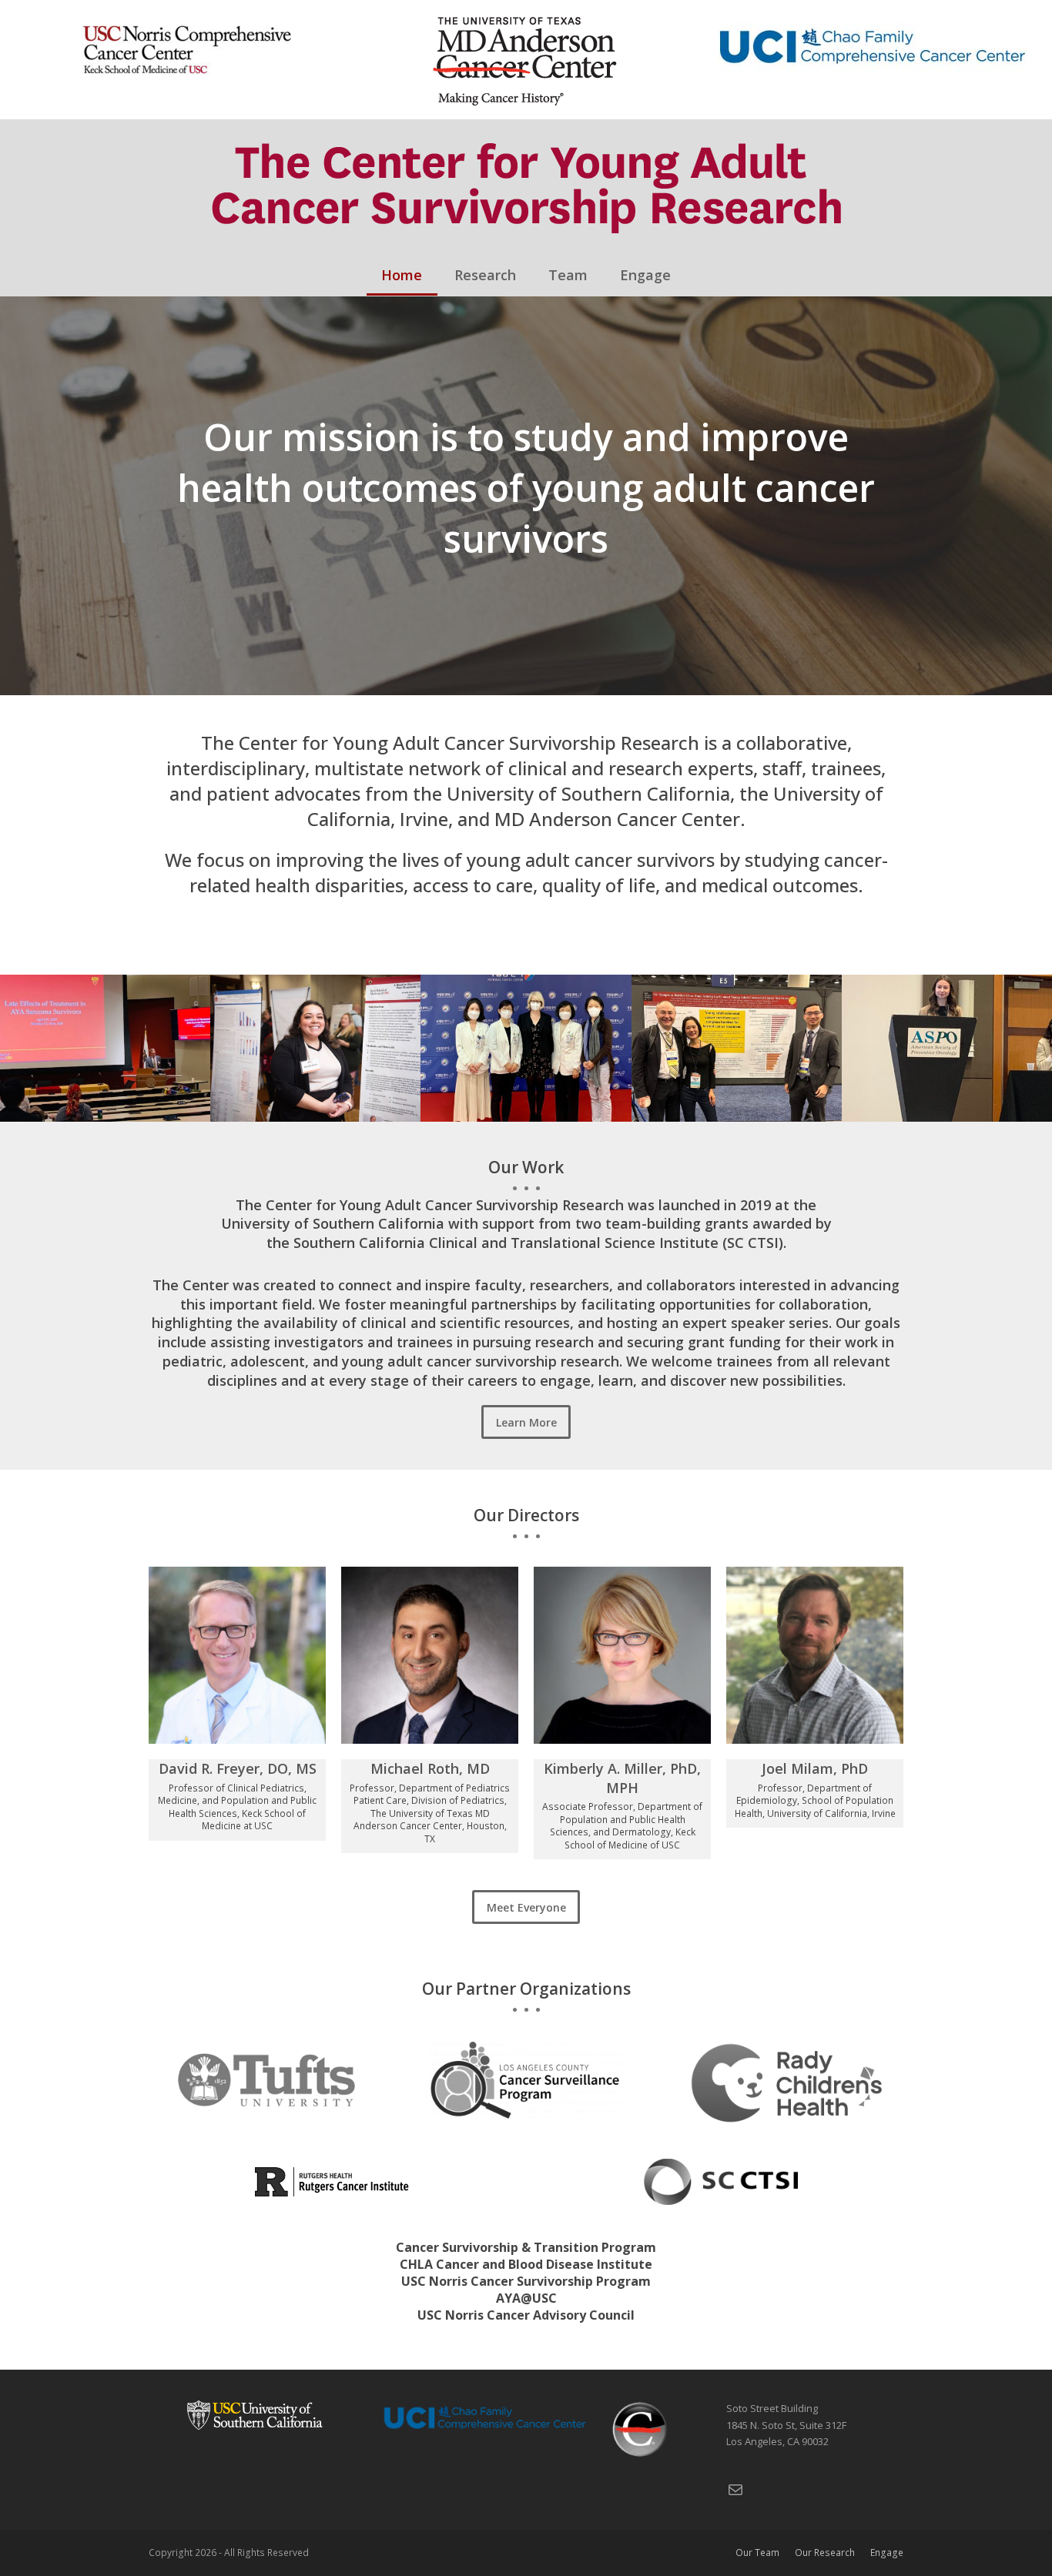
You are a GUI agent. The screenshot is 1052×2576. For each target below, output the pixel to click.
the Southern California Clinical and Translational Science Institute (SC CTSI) (525, 1243)
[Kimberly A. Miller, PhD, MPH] (622, 1654)
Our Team (757, 2553)
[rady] (786, 2082)
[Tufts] (266, 2079)
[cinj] (332, 2180)
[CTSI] (721, 2180)
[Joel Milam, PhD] (815, 1654)
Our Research (825, 2553)
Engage (887, 2553)
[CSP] (526, 2079)
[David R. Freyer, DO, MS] (237, 1654)
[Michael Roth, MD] (430, 1654)
